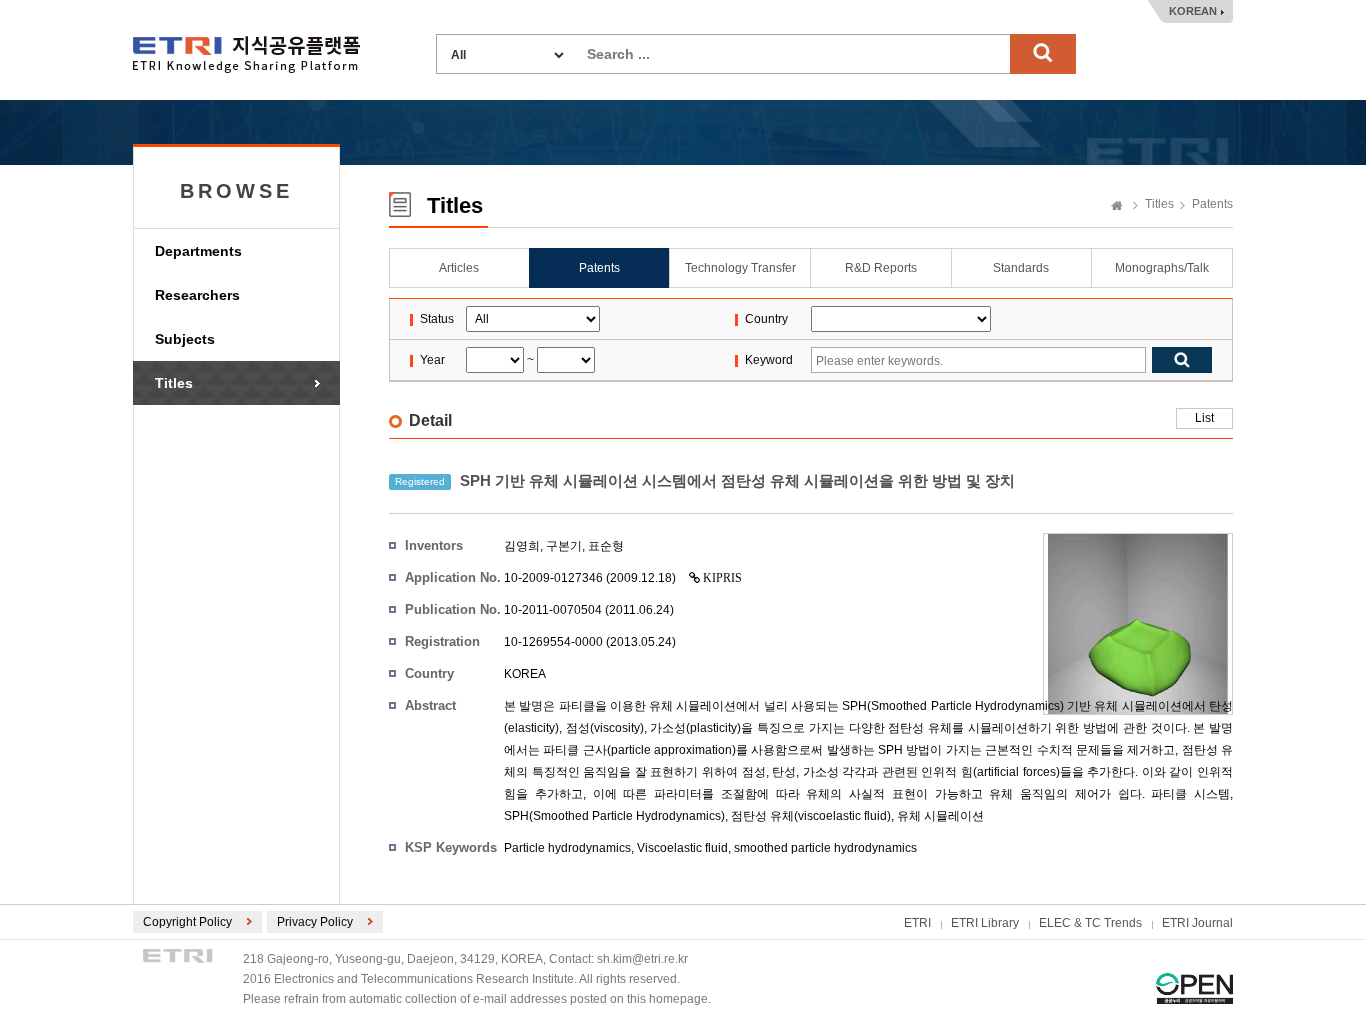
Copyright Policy (187, 922)
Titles (174, 383)
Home (1117, 207)
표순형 (606, 546)
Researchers (197, 295)
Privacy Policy (315, 922)
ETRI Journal (1197, 923)
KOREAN (1193, 11)
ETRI (917, 923)
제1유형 (1194, 988)
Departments (198, 251)
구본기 (564, 546)
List (1204, 418)
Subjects (185, 339)
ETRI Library (985, 923)
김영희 (522, 546)
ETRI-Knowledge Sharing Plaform (246, 54)
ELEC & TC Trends (1090, 923)
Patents (1212, 204)
